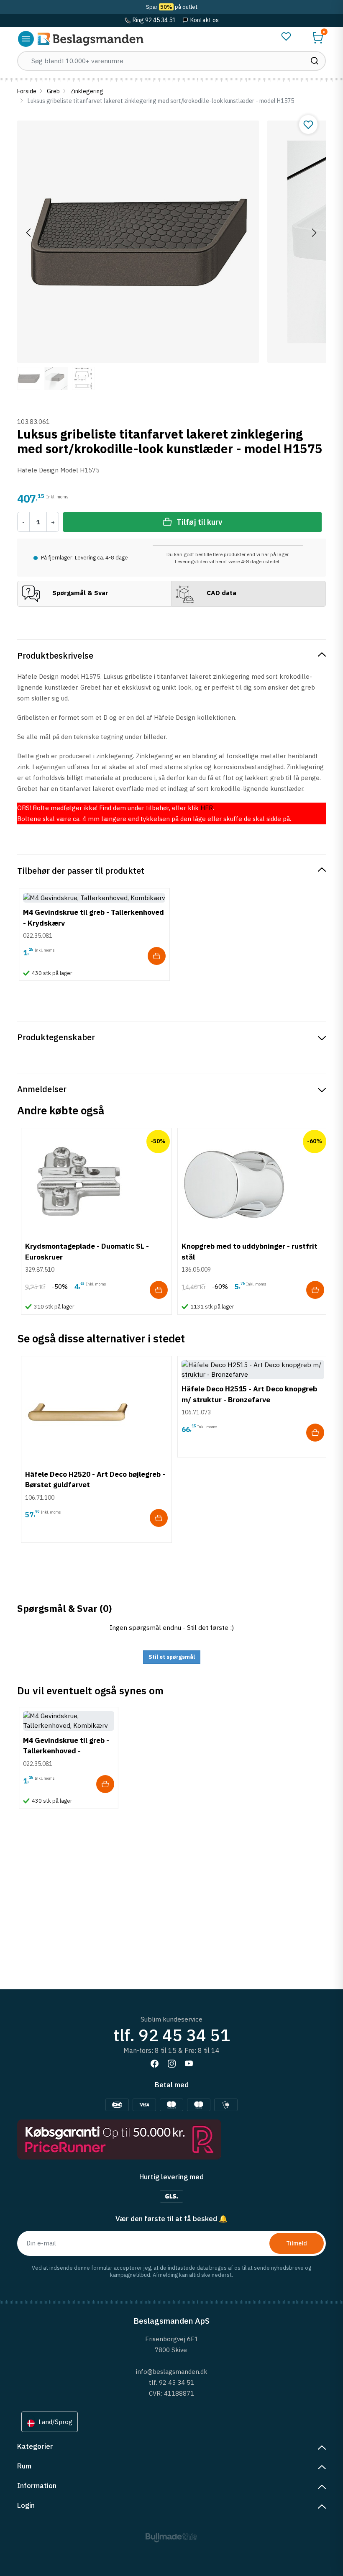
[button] (318, 38)
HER (207, 808)
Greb (53, 91)
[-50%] (77, 1183)
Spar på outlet (172, 7)
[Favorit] (286, 36)
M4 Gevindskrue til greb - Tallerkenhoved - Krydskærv (66, 1751)
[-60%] (234, 1183)
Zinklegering (87, 91)
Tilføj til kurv (199, 522)
